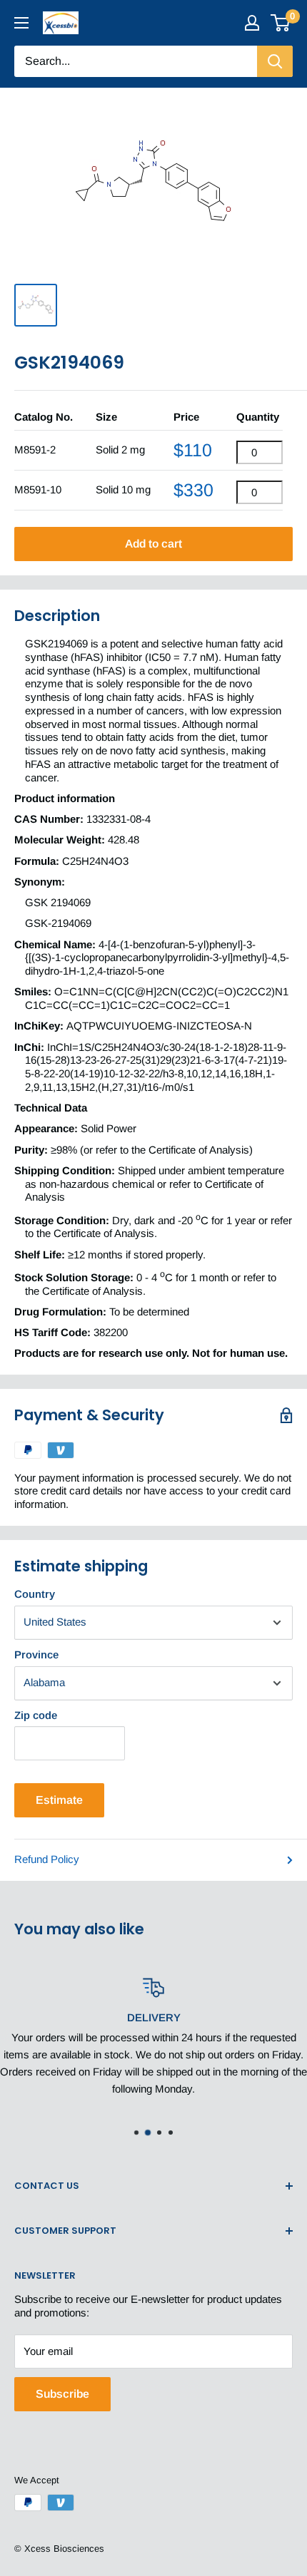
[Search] (275, 61)
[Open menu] (21, 23)
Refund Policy (47, 1859)
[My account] (252, 23)
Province (36, 1654)
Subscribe (62, 2394)
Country (35, 1594)
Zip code (36, 1715)
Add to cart (153, 544)
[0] (281, 23)
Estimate (59, 1800)
